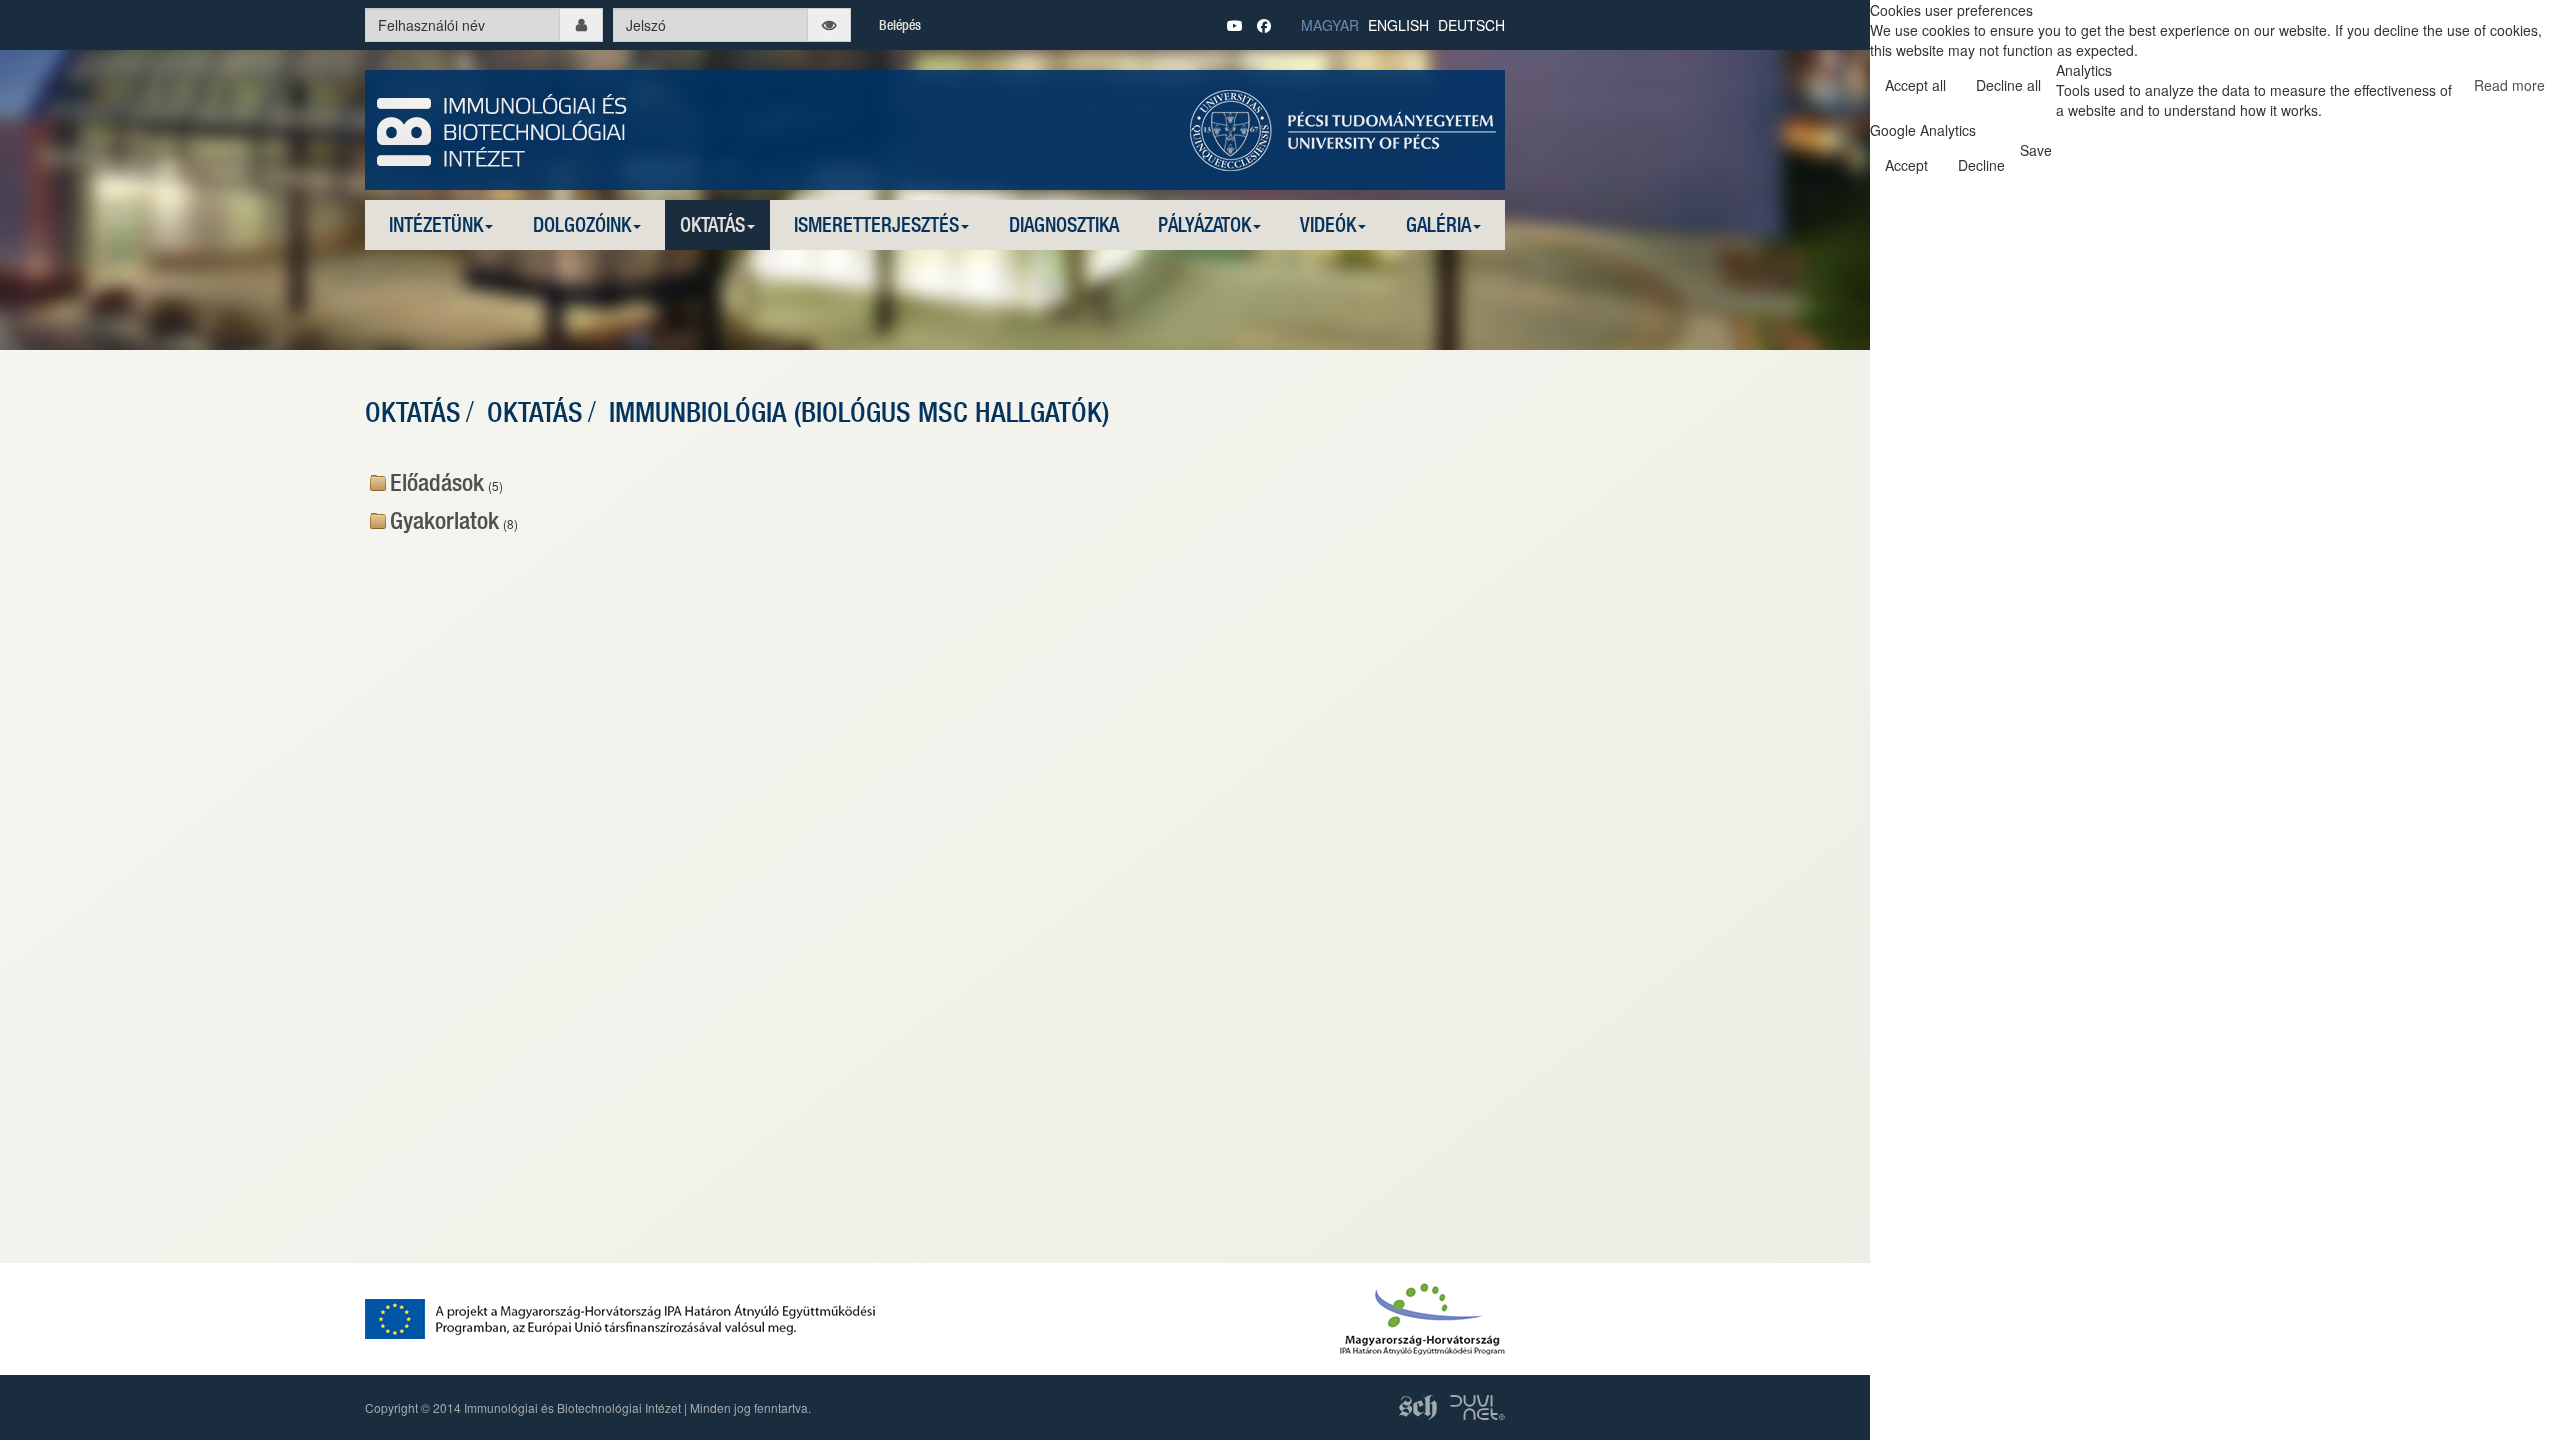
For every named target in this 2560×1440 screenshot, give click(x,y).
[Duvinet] (1477, 1404)
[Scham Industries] (1419, 1404)
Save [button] (2036, 150)
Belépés (900, 25)
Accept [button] (1906, 165)
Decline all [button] (2008, 85)
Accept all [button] (1915, 85)
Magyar (1330, 25)
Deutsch (1471, 25)
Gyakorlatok (444, 520)
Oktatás (712, 224)
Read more (2509, 85)
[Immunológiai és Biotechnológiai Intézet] (502, 128)
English (1398, 25)
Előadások (437, 482)
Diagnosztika (1064, 224)
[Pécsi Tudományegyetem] (1343, 128)
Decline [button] (1981, 165)
